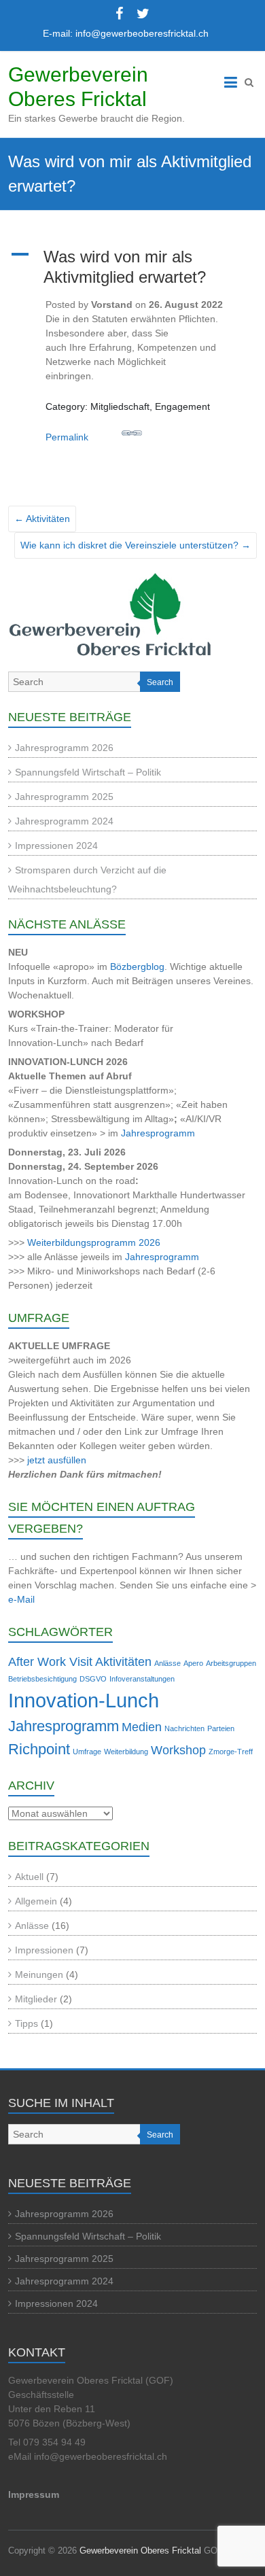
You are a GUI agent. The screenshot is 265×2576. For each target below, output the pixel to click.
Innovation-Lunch (84, 1700)
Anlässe (167, 1663)
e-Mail (21, 1599)
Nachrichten (184, 1728)
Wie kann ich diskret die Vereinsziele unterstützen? (136, 545)
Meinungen (39, 1974)
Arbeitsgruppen (231, 1663)
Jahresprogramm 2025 (64, 797)
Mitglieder (36, 1999)
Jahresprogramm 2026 (64, 748)
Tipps (26, 2023)
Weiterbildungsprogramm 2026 (94, 1242)
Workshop (178, 1750)
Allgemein (36, 1901)
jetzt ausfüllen (57, 1460)
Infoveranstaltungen (142, 1679)
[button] (133, 267)
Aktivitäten (42, 519)
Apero (193, 1663)
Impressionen (44, 1950)
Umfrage (87, 1752)
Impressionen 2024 (56, 846)
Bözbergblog (137, 967)
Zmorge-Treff (231, 1752)
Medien (142, 1727)
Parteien (221, 1728)
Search (160, 682)
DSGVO (93, 1679)
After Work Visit (50, 1662)
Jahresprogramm (158, 1133)
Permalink (67, 437)
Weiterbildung (126, 1752)
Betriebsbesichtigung (42, 1679)
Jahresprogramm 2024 (64, 821)
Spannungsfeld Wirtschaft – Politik (88, 772)
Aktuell (29, 1877)
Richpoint (39, 1749)
